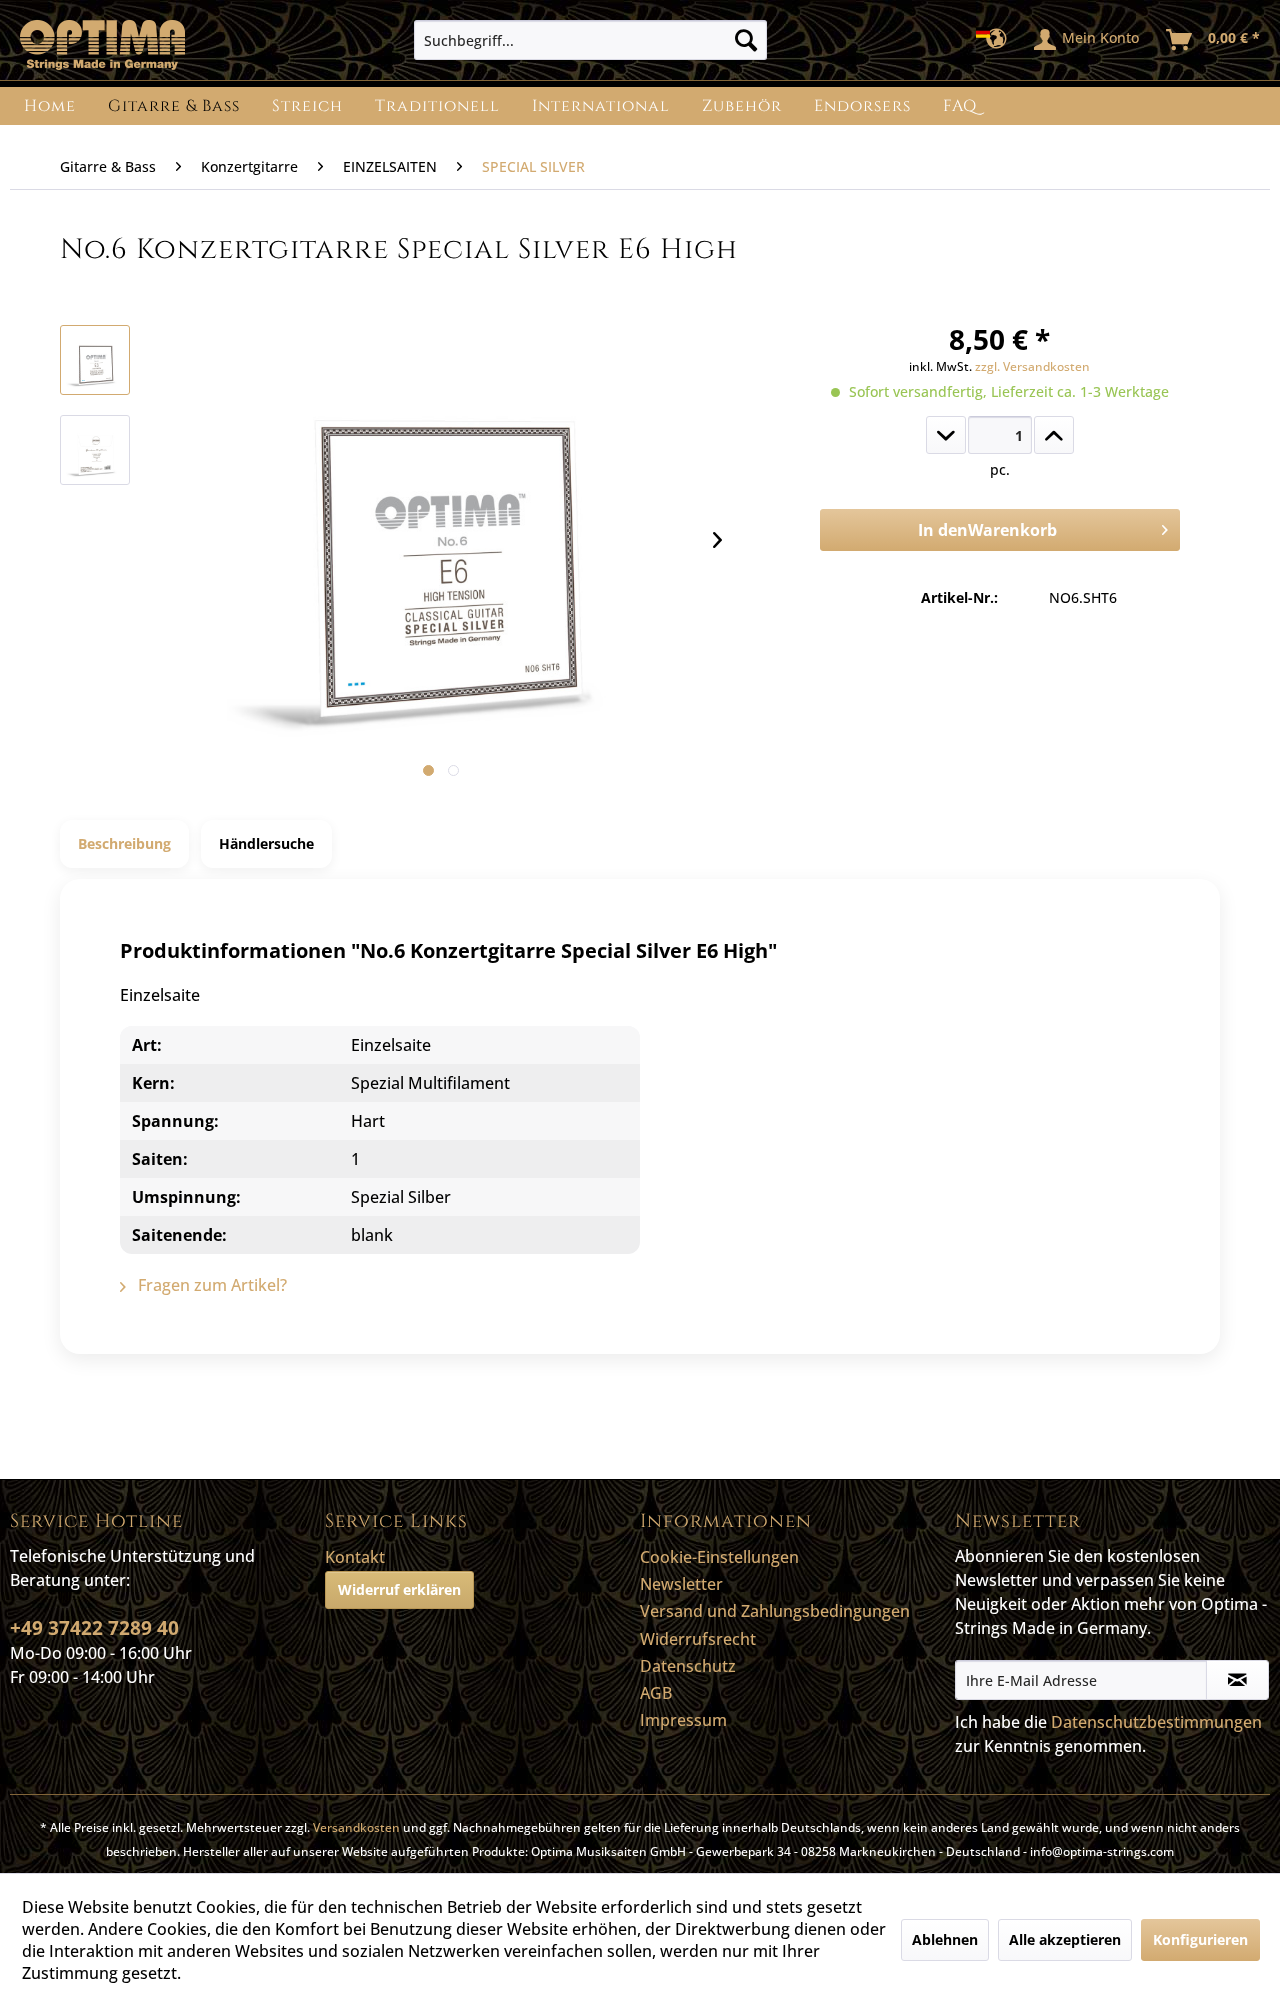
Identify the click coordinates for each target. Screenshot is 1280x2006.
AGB (656, 1693)
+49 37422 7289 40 (94, 1628)
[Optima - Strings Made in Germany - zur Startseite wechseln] (102, 45)
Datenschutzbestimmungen (1156, 1722)
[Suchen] (746, 40)
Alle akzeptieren (1065, 1939)
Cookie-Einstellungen (719, 1557)
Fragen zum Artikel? (210, 1285)
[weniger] (946, 435)
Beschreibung (124, 843)
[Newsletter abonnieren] (1237, 1680)
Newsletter (681, 1584)
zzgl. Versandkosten (1032, 366)
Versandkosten (356, 1827)
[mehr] (1054, 435)
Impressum (683, 1720)
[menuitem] (590, 40)
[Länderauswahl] (997, 40)
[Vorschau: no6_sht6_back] (95, 450)
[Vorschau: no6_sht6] (95, 360)
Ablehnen (945, 1939)
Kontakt (355, 1557)
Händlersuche (266, 843)
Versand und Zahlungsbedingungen (775, 1611)
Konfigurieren (1200, 1939)
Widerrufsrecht (698, 1639)
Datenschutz (688, 1666)
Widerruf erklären (399, 1589)
